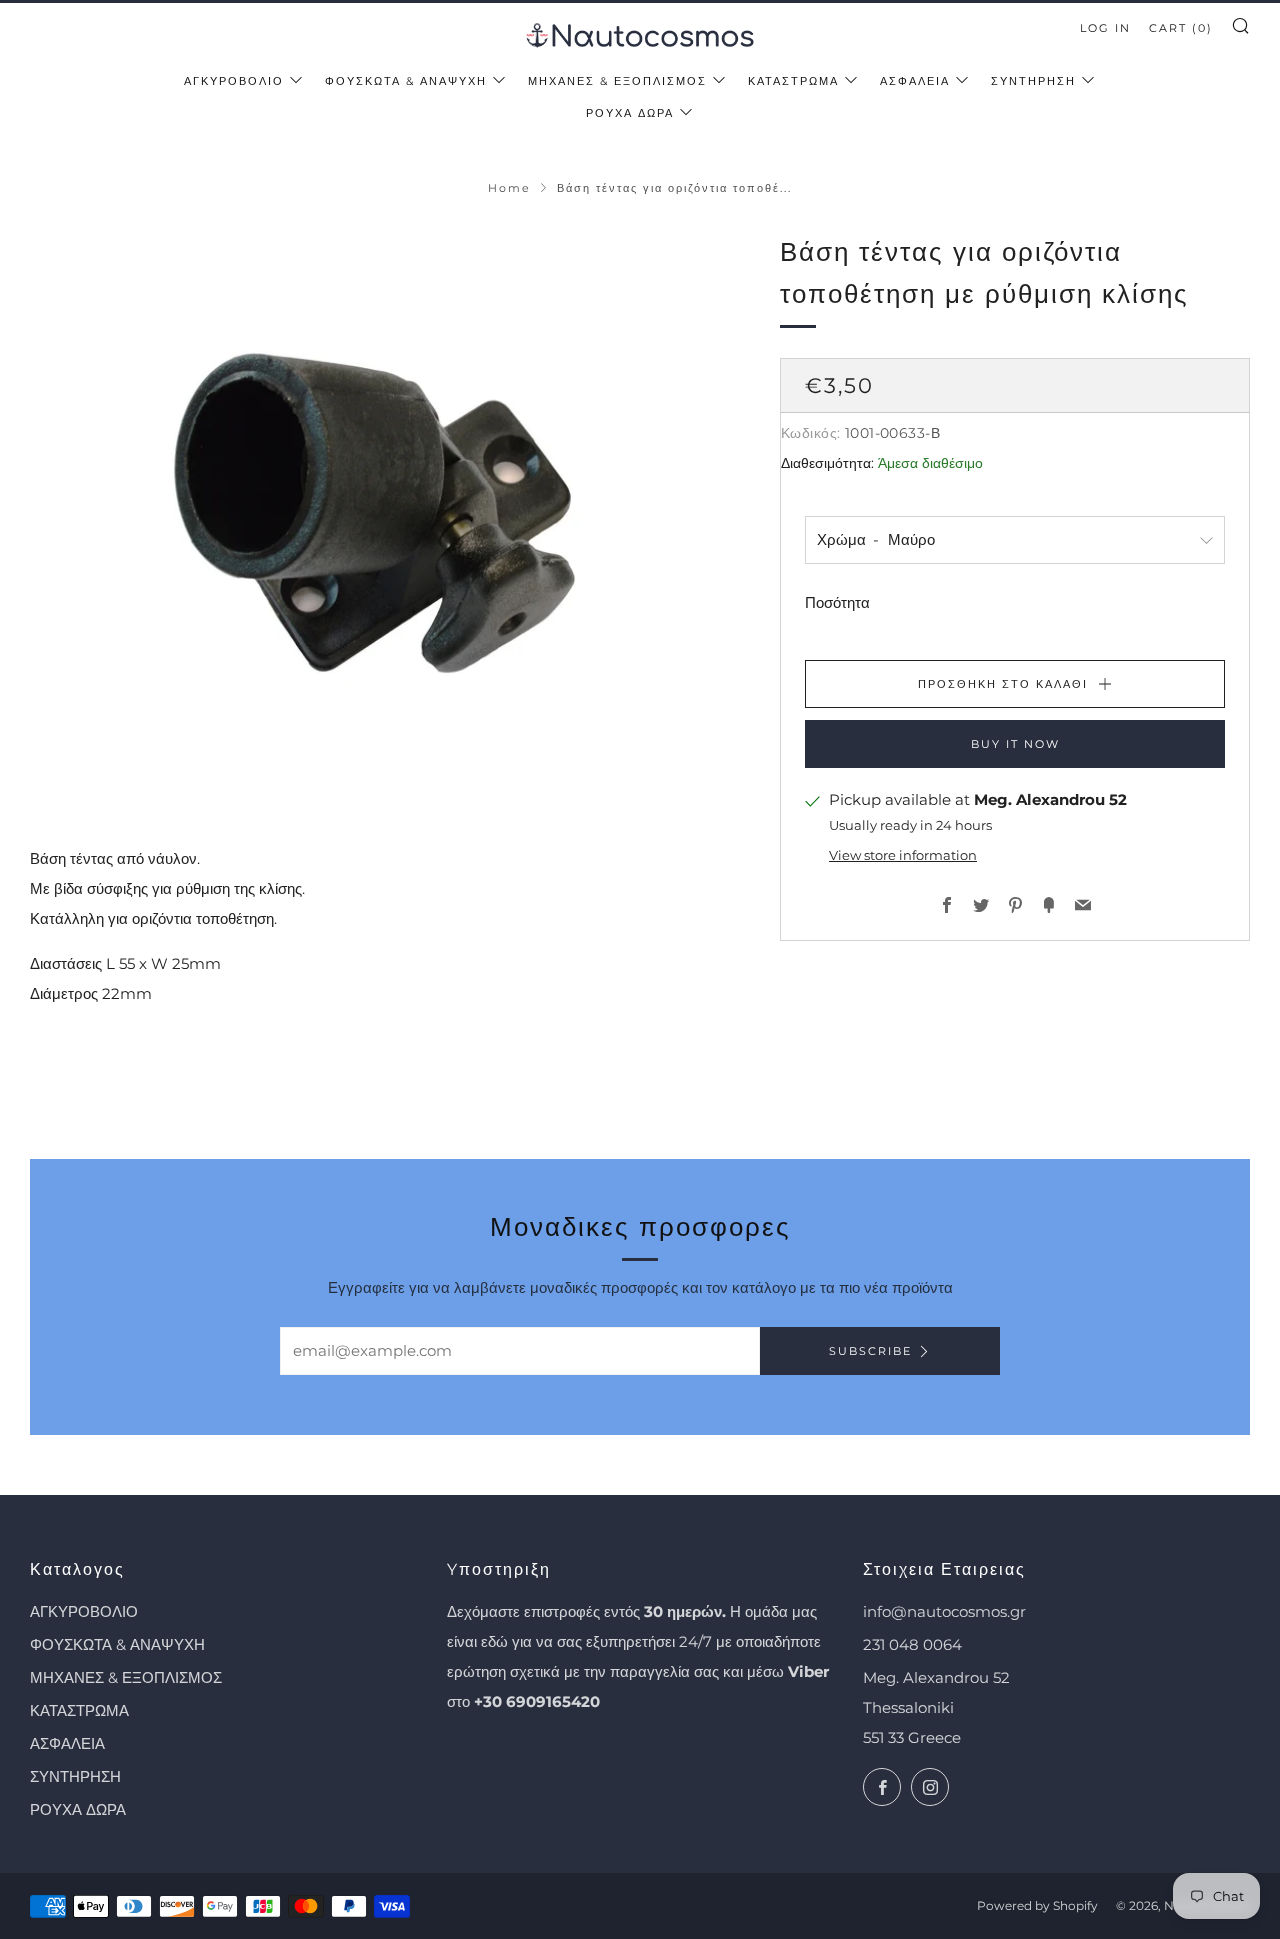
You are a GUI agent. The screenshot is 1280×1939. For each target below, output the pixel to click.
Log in (1105, 28)
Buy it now (1015, 744)
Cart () (1181, 28)
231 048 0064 (912, 1644)
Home (509, 188)
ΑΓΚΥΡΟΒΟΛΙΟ (234, 81)
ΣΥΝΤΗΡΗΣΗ (1033, 81)
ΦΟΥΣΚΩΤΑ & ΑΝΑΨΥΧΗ (406, 81)
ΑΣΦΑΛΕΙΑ (915, 81)
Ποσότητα (837, 602)
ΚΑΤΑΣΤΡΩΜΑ (793, 81)
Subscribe (870, 1351)
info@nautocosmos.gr (944, 1611)
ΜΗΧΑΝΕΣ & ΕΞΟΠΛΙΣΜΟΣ (617, 81)
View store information (903, 855)
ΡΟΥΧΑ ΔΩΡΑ (630, 113)
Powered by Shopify (1037, 1905)
